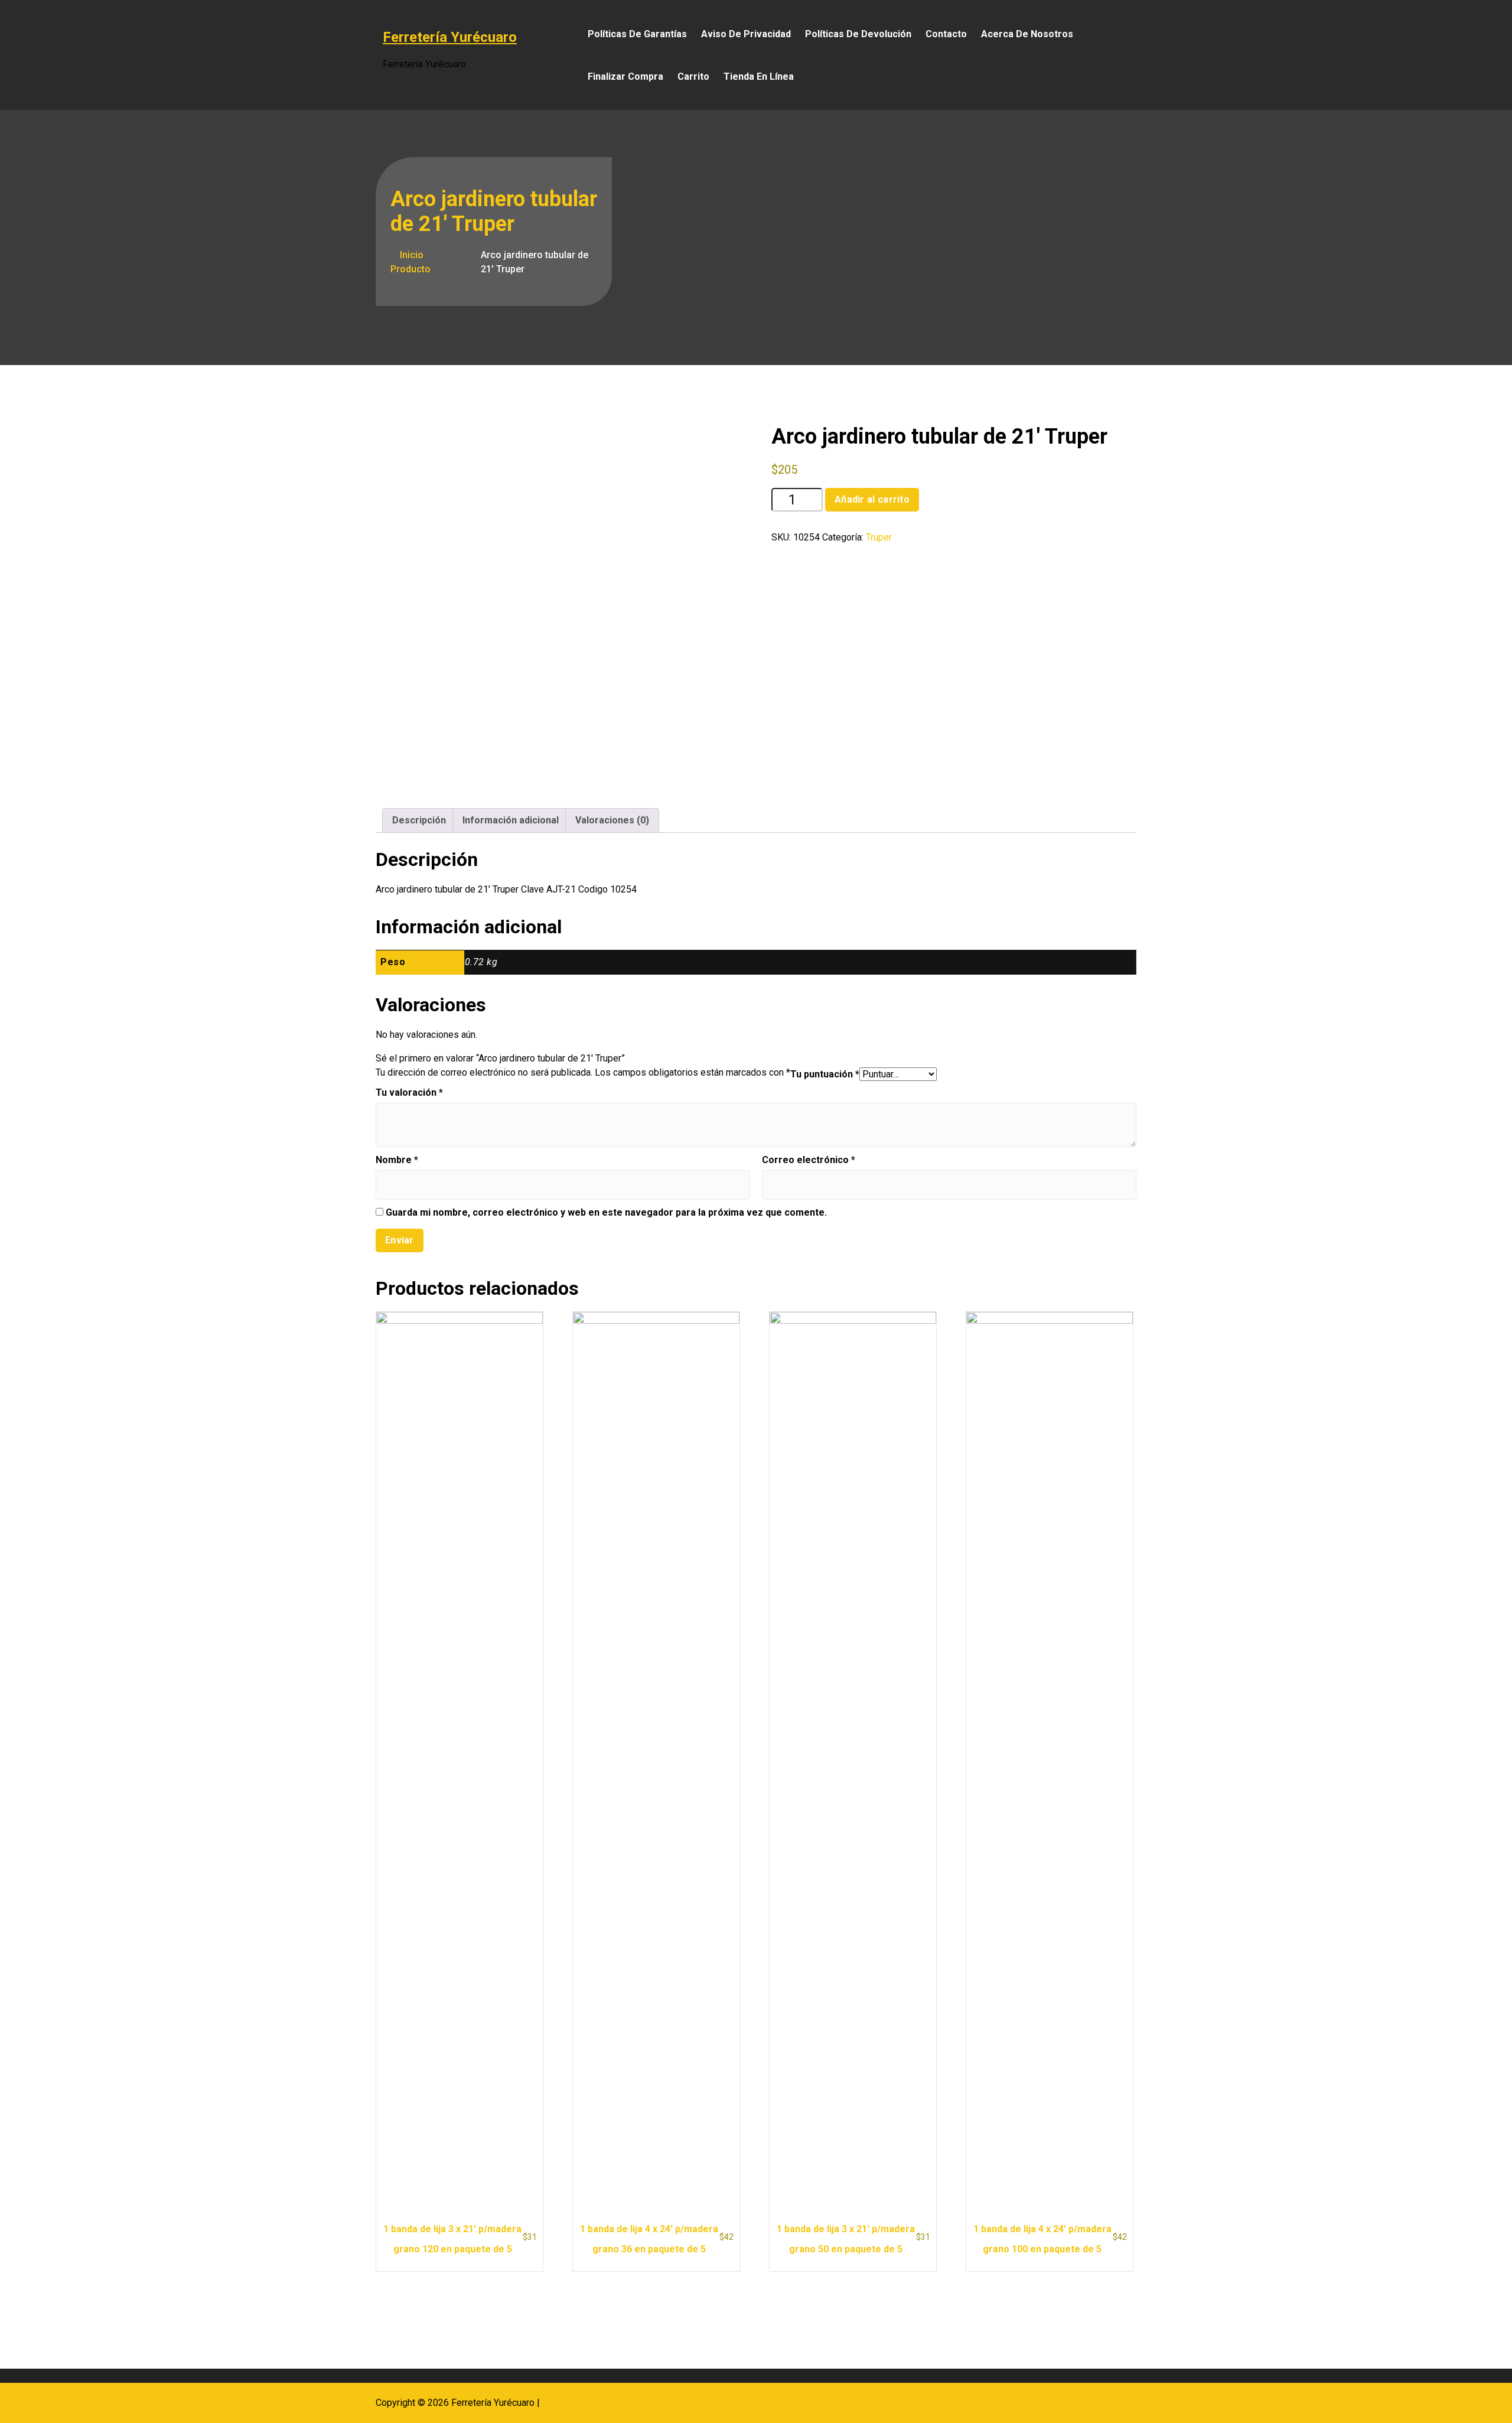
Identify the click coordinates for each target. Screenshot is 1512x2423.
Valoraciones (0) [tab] (612, 820)
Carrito (693, 76)
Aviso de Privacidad (746, 34)
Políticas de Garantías (637, 34)
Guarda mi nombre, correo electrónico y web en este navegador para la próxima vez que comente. (606, 1212)
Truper (879, 537)
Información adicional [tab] (511, 820)
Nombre (397, 1160)
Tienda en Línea (759, 76)
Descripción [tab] (419, 820)
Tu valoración (409, 1092)
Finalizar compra (625, 76)
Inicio (410, 255)
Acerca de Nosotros (1027, 34)
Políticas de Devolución (858, 34)
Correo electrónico (809, 1160)
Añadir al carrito (872, 499)
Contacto (946, 34)
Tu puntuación (825, 1074)
